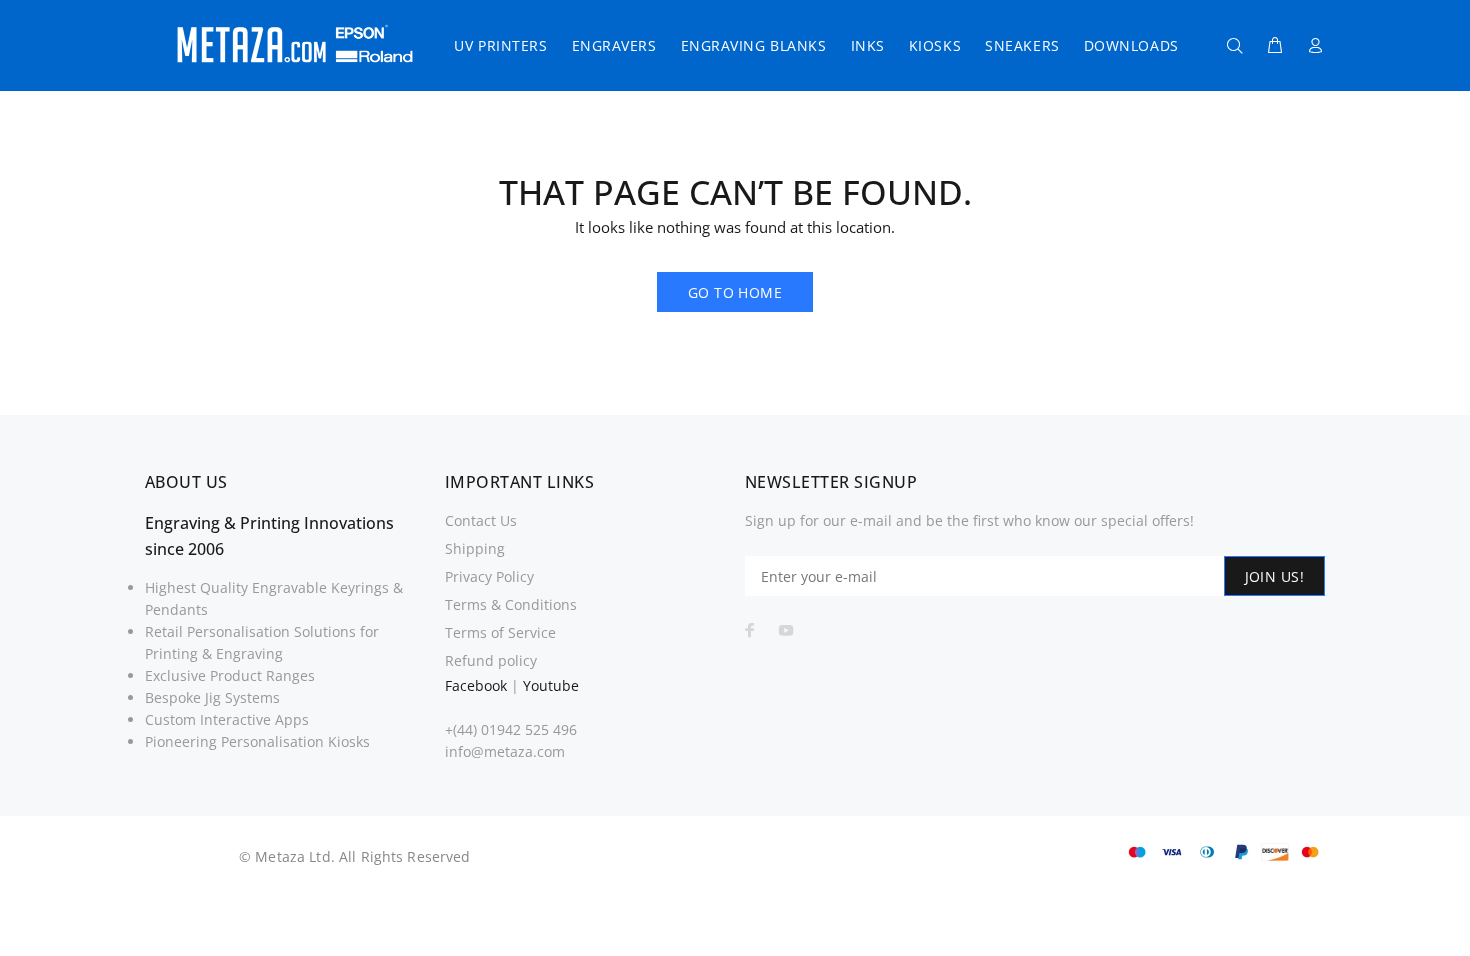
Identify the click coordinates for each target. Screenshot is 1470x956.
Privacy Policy (489, 576)
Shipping (475, 548)
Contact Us (481, 520)
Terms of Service (500, 632)
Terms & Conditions (511, 604)
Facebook (476, 685)
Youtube (551, 685)
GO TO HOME (735, 292)
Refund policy (491, 660)
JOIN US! (1274, 576)
